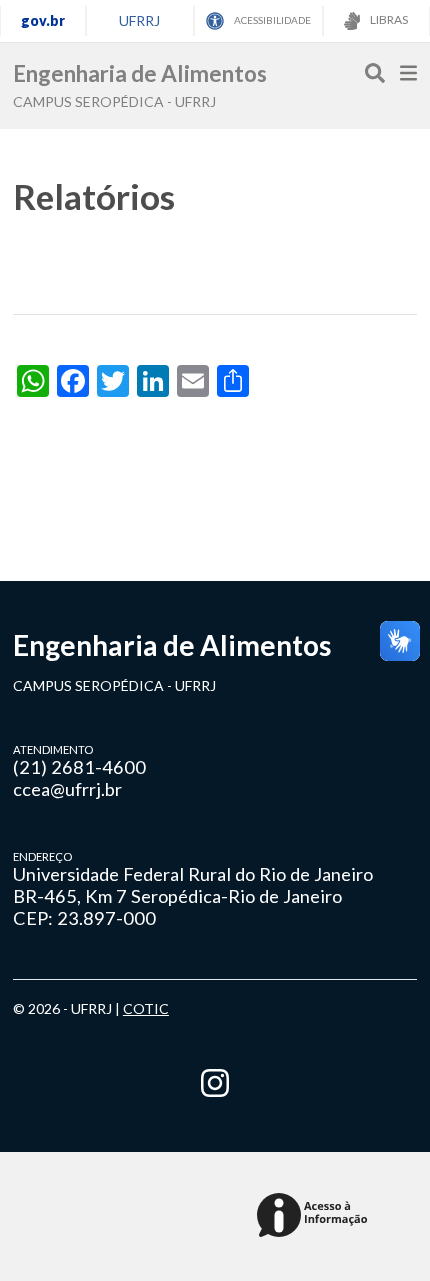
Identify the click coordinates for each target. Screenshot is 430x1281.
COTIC (146, 1008)
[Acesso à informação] (315, 1216)
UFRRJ (139, 20)
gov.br (43, 20)
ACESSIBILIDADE (271, 20)
